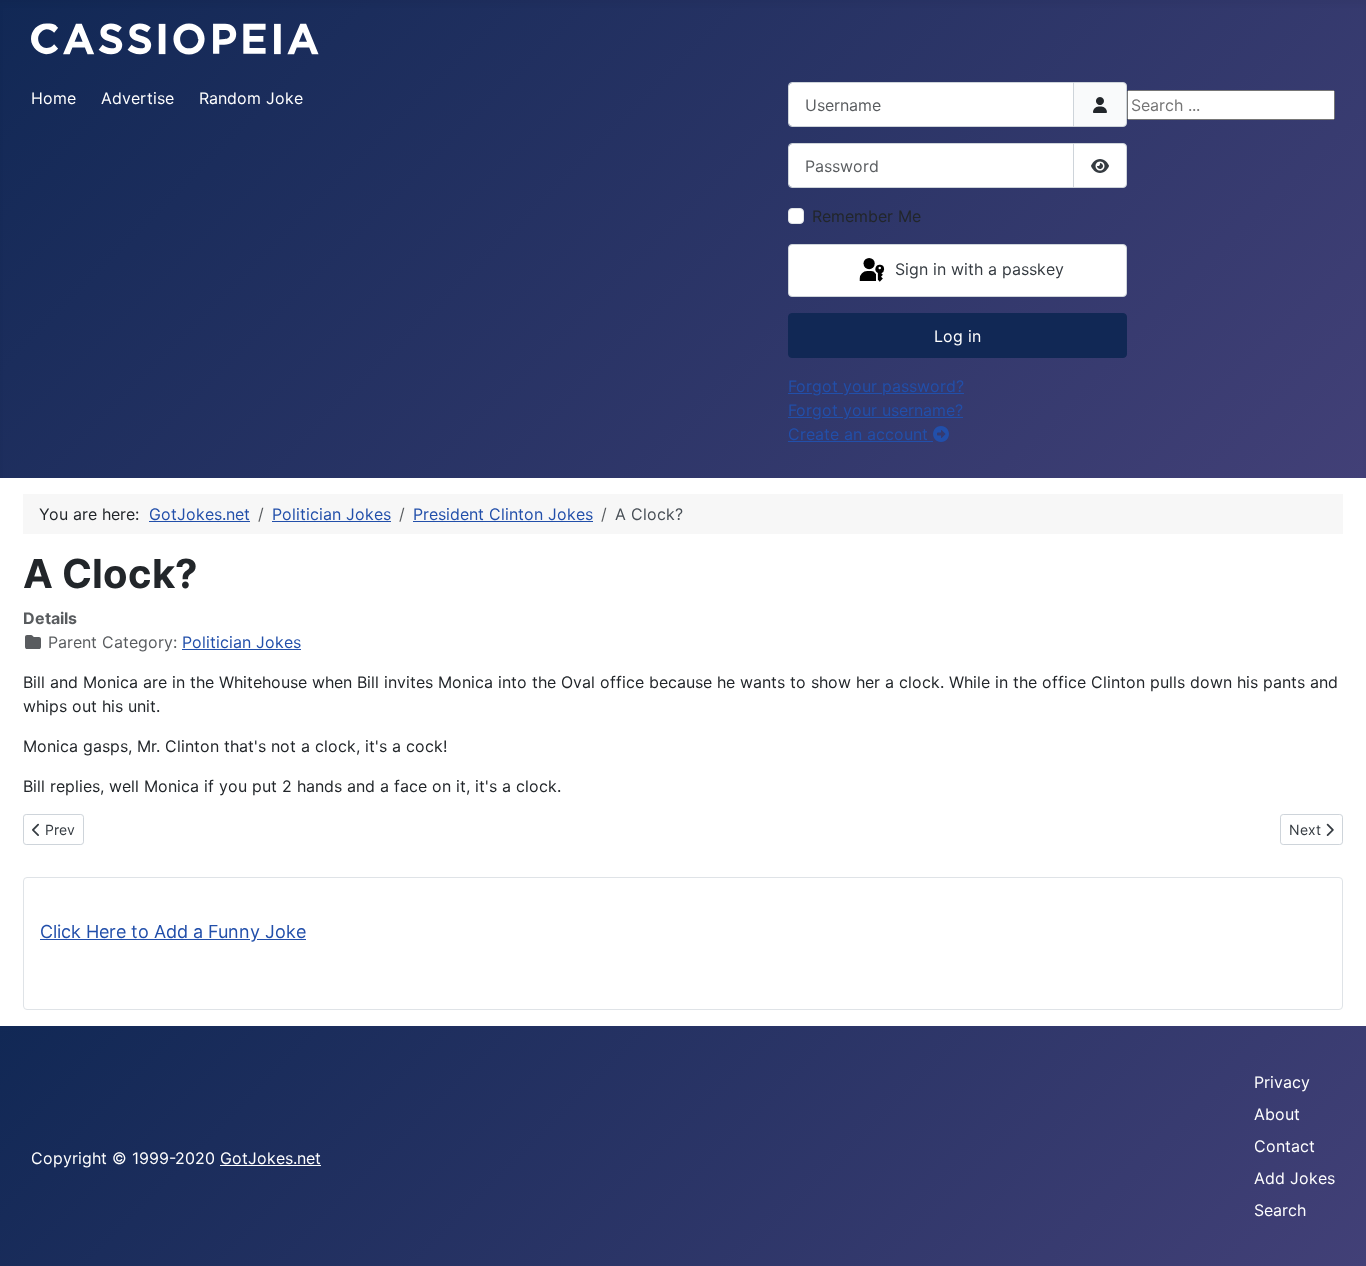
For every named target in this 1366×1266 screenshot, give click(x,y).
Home (53, 98)
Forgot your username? (875, 410)
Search (1280, 1210)
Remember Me (866, 216)
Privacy (1282, 1082)
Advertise (137, 98)
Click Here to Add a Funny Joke (173, 931)
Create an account (860, 434)
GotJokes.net (270, 1158)
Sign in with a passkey (977, 269)
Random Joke (251, 98)
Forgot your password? (876, 386)
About (1277, 1114)
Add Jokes (1294, 1178)
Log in (957, 336)
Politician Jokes (241, 642)
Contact (1284, 1146)
